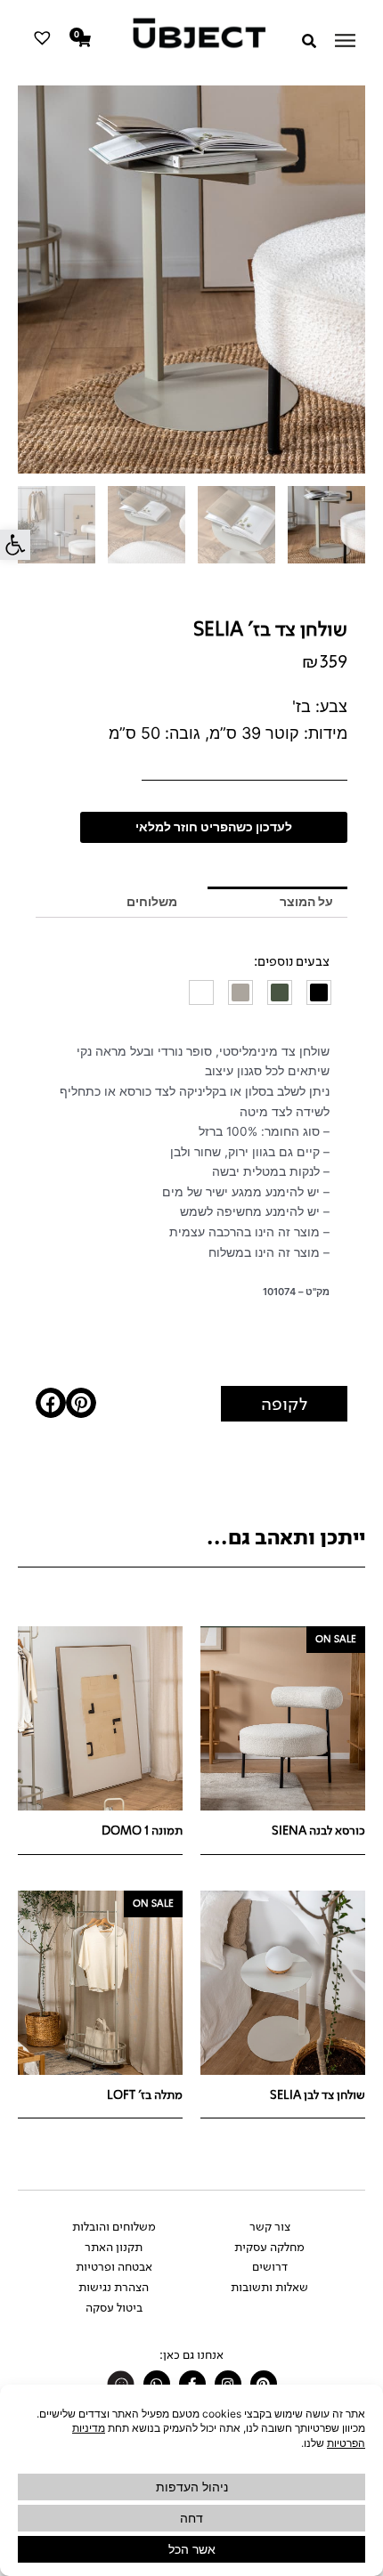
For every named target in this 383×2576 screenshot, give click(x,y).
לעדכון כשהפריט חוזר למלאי (214, 827)
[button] (15, 545)
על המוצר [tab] (306, 902)
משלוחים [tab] (152, 902)
